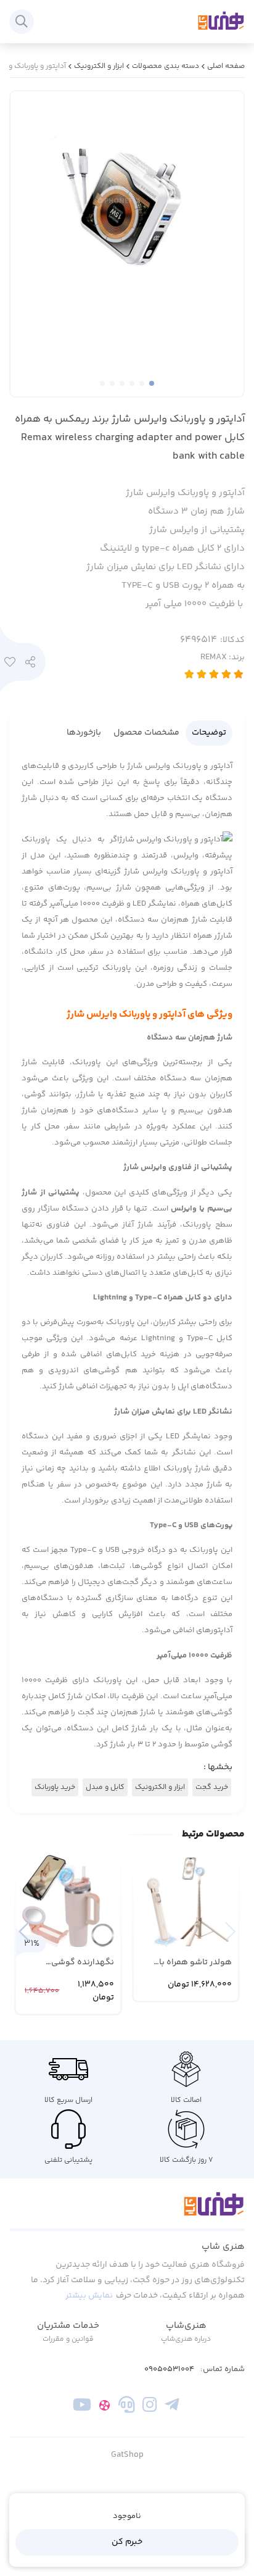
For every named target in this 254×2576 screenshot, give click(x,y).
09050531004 (169, 2370)
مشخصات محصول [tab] (146, 733)
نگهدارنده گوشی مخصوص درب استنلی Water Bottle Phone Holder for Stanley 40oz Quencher (69, 1963)
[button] (24, 1931)
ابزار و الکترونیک (99, 66)
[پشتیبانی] (127, 2407)
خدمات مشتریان (68, 2326)
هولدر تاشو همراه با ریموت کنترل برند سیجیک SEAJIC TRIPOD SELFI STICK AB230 (189, 1963)
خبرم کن (127, 2542)
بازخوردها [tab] (84, 733)
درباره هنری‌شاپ (186, 2339)
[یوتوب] (82, 2407)
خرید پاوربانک (55, 1787)
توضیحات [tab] (209, 733)
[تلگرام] (172, 2407)
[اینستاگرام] (150, 2407)
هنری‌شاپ (186, 2326)
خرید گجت (212, 1787)
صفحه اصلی (226, 66)
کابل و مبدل (105, 1787)
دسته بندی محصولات (166, 66)
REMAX (223, 657)
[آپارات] (104, 2407)
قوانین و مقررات (68, 2339)
